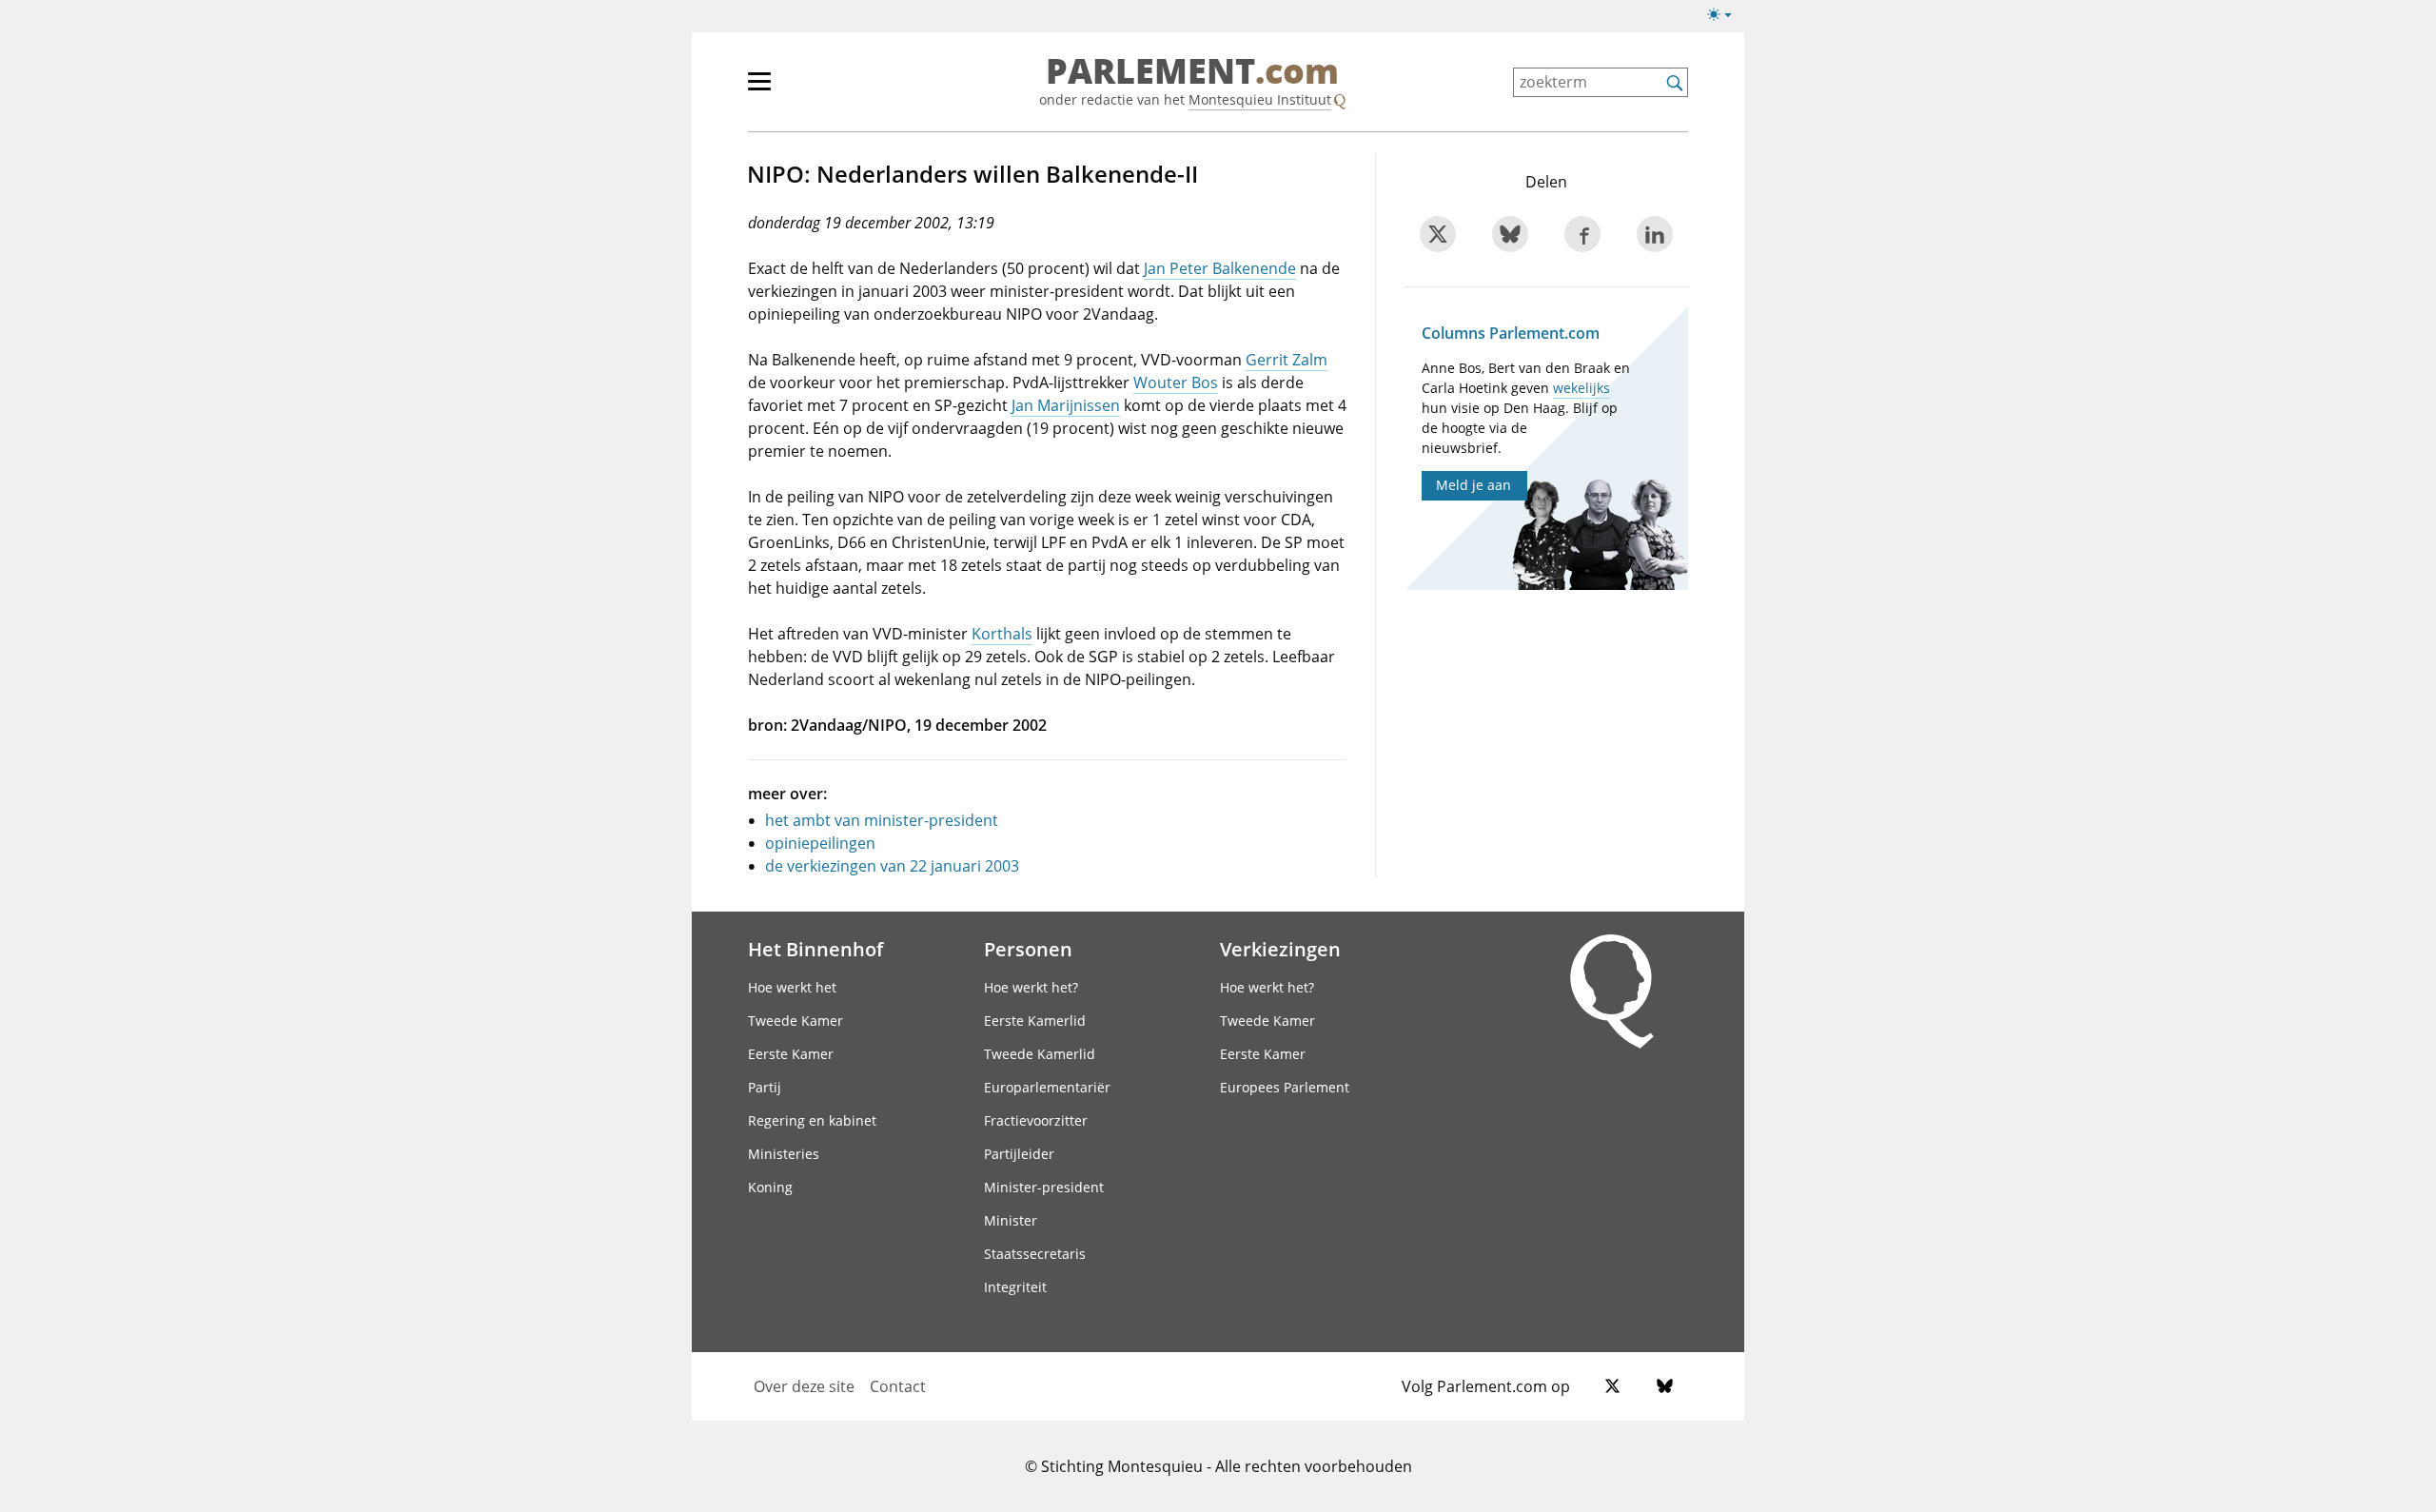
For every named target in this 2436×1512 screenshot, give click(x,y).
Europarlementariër (1047, 1087)
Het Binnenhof (815, 949)
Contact (898, 1386)
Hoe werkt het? (1031, 987)
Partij (765, 1087)
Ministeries (784, 1154)
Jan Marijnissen (1066, 405)
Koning (770, 1187)
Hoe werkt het (792, 987)
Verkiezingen (1280, 949)
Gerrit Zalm (1287, 360)
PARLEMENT (1192, 72)
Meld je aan (1473, 485)
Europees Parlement (1285, 1087)
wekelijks (1581, 388)
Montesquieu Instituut (1260, 99)
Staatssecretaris (1035, 1254)
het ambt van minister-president (882, 820)
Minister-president (1044, 1187)
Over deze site (804, 1386)
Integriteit (1015, 1287)
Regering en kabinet (812, 1120)
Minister (1011, 1220)
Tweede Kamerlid (1040, 1054)
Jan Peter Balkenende (1220, 268)
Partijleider (1019, 1154)
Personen (1028, 949)
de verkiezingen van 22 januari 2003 (892, 866)
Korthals (1002, 634)
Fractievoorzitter (1036, 1120)
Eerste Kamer (791, 1054)
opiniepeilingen (820, 843)
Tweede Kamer (796, 1021)
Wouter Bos (1176, 383)
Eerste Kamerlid (1035, 1021)
